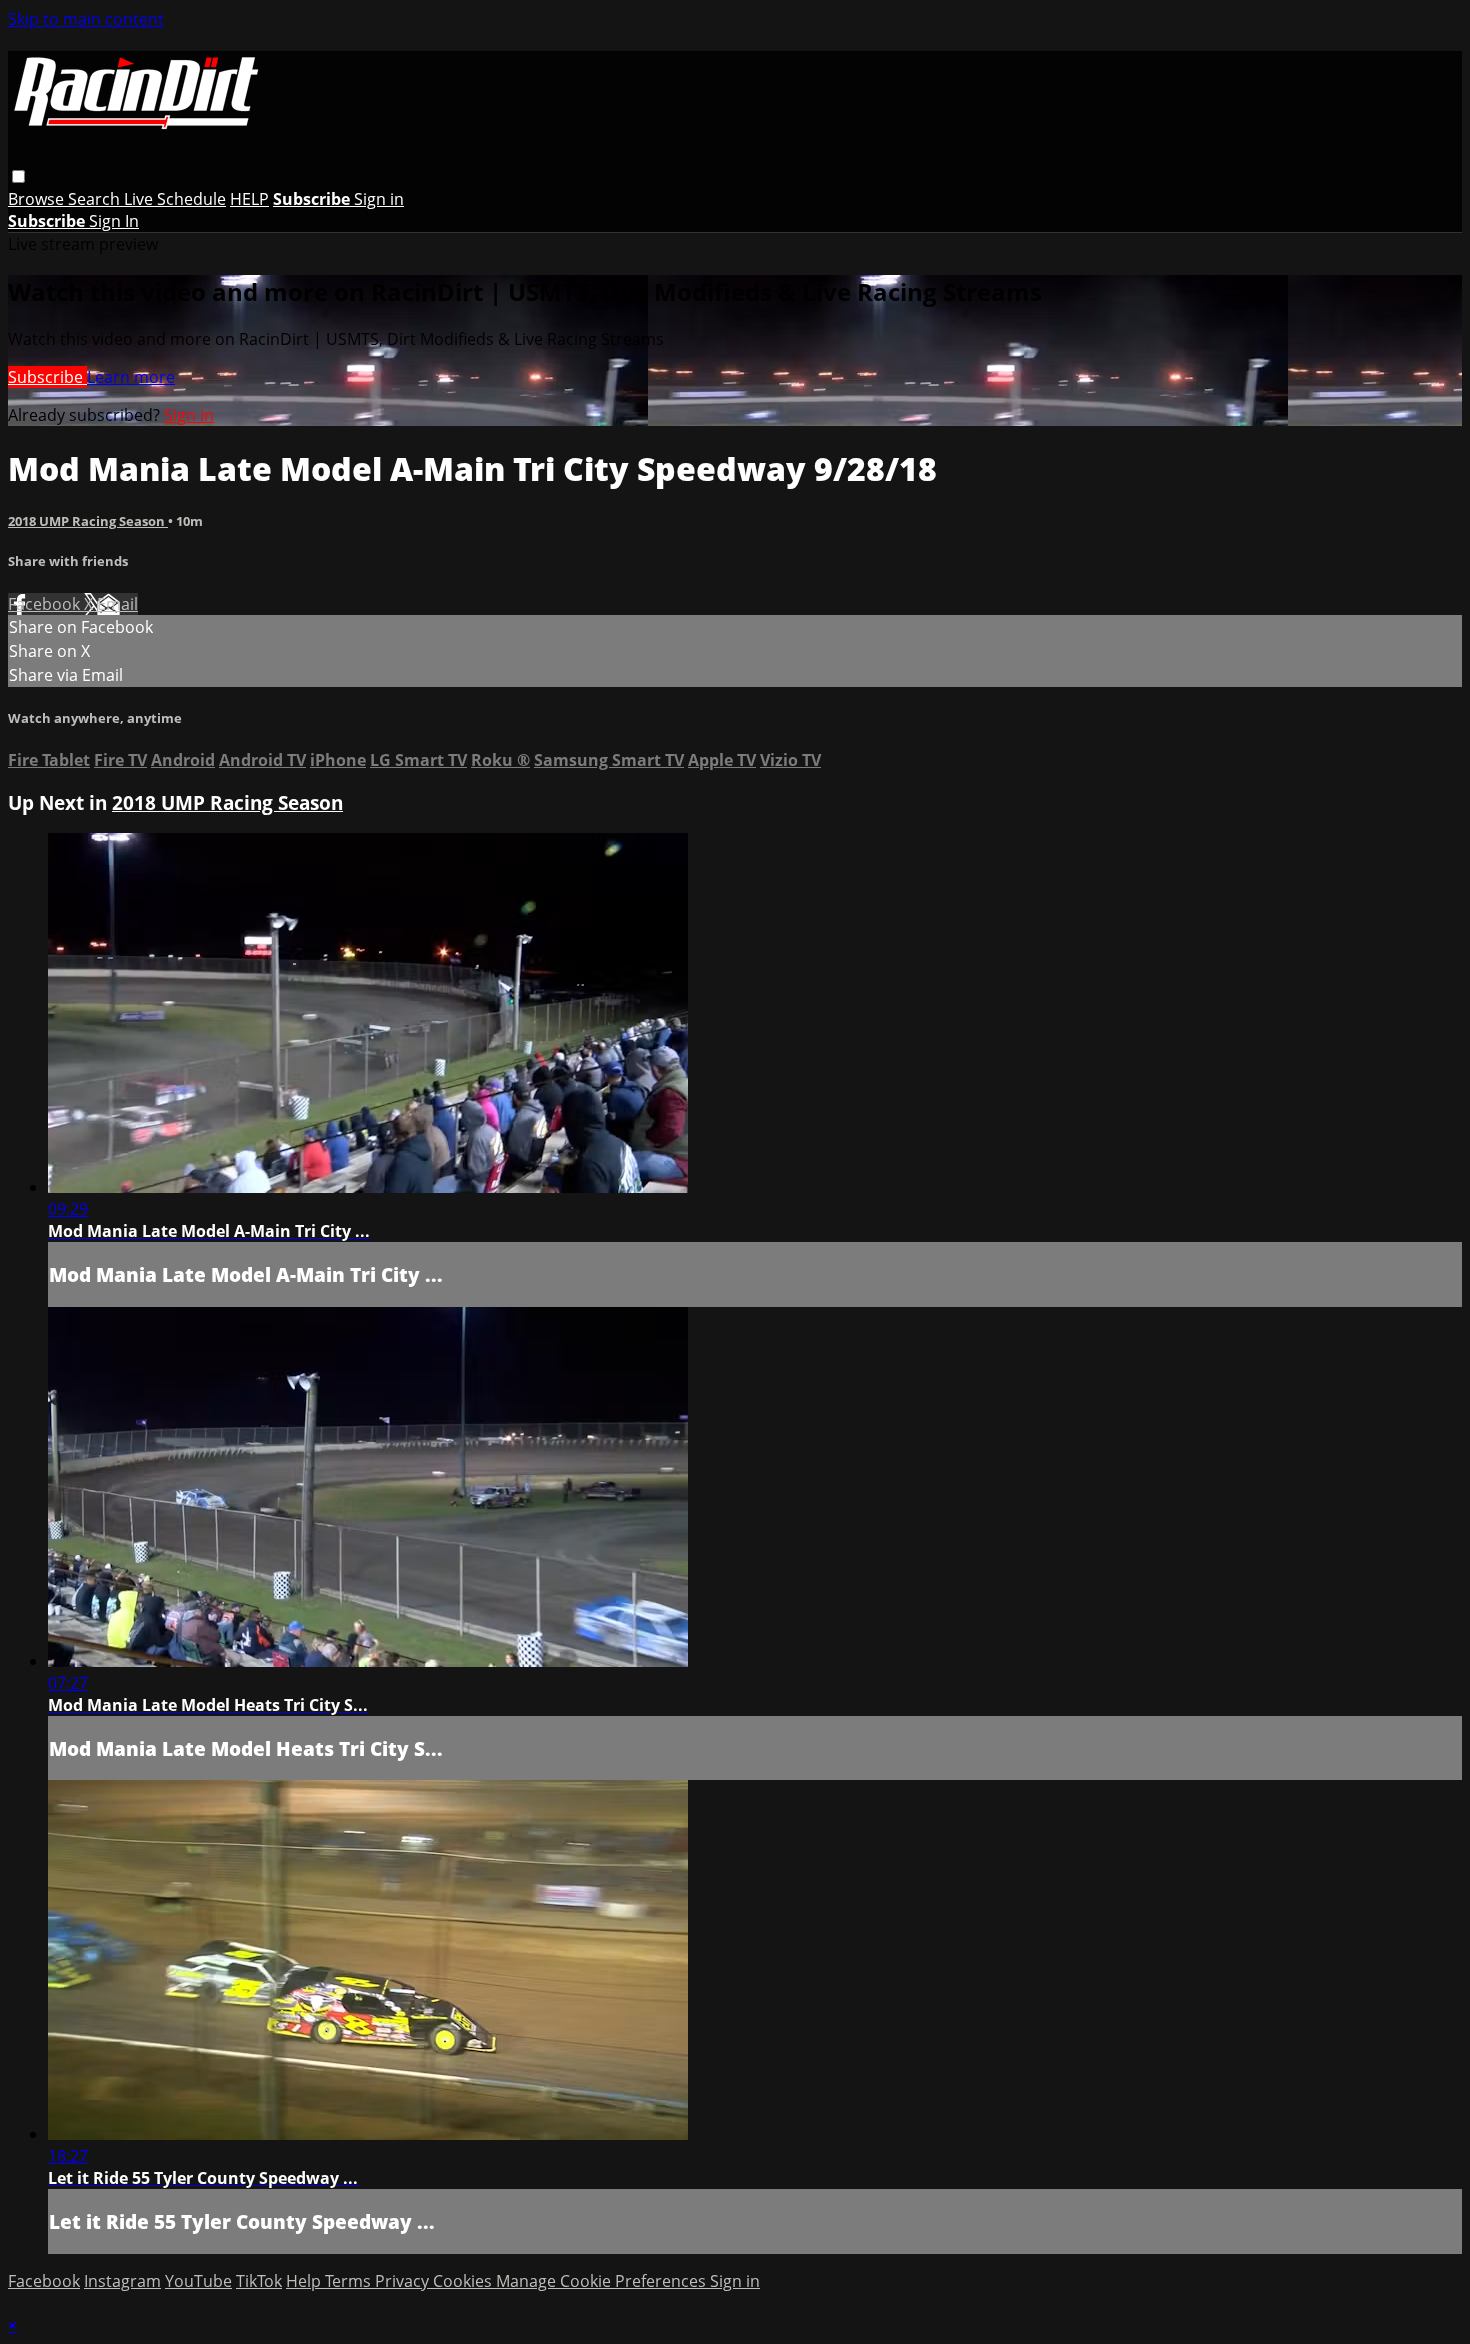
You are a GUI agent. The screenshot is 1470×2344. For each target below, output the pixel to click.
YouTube (198, 2281)
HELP (249, 199)
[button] (18, 176)
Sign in (379, 199)
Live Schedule (175, 199)
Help (305, 2281)
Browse (38, 199)
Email (117, 604)
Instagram (122, 2281)
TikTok (259, 2281)
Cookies (464, 2281)
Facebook (46, 604)
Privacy (404, 2281)
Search (96, 199)
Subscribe (47, 377)
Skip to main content (86, 19)
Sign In (114, 221)
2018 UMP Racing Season (88, 521)
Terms (350, 2281)
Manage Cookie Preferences (603, 2281)
